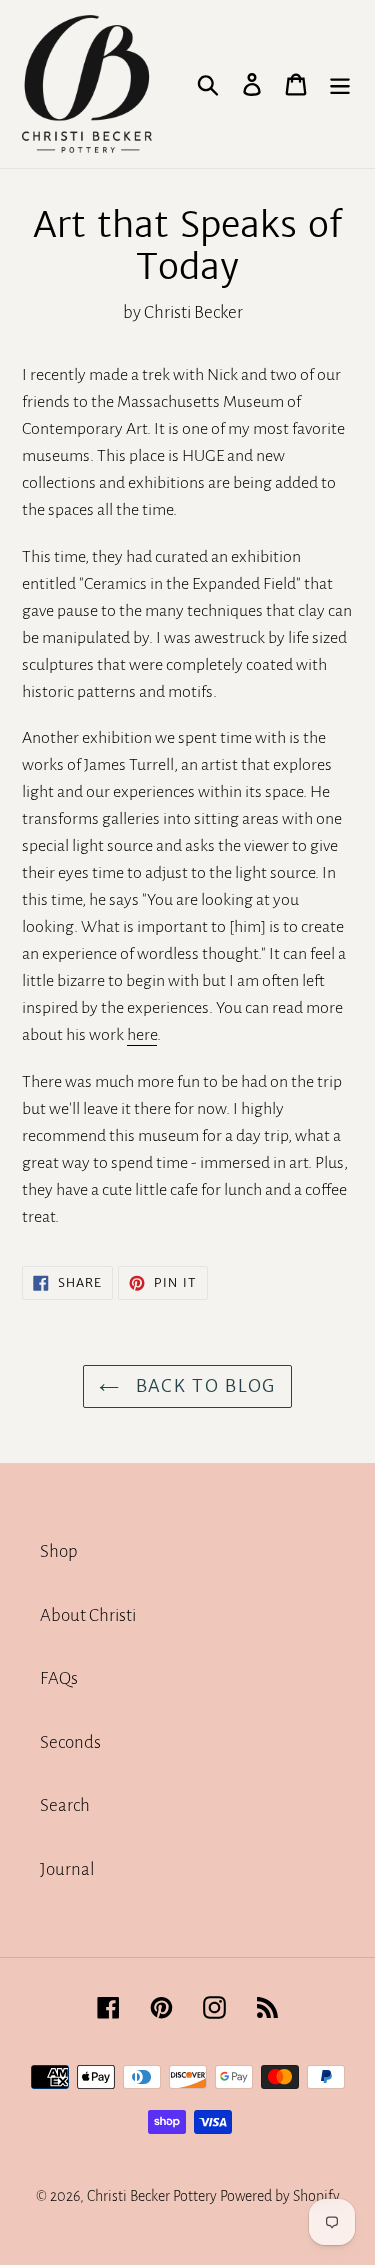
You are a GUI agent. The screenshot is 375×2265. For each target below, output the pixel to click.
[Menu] (340, 84)
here (142, 1035)
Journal (67, 1869)
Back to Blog (202, 1386)
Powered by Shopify (280, 2196)
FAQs (59, 1678)
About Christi (88, 1615)
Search (65, 1805)
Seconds (70, 1742)
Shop (59, 1551)
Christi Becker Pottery (152, 2196)
